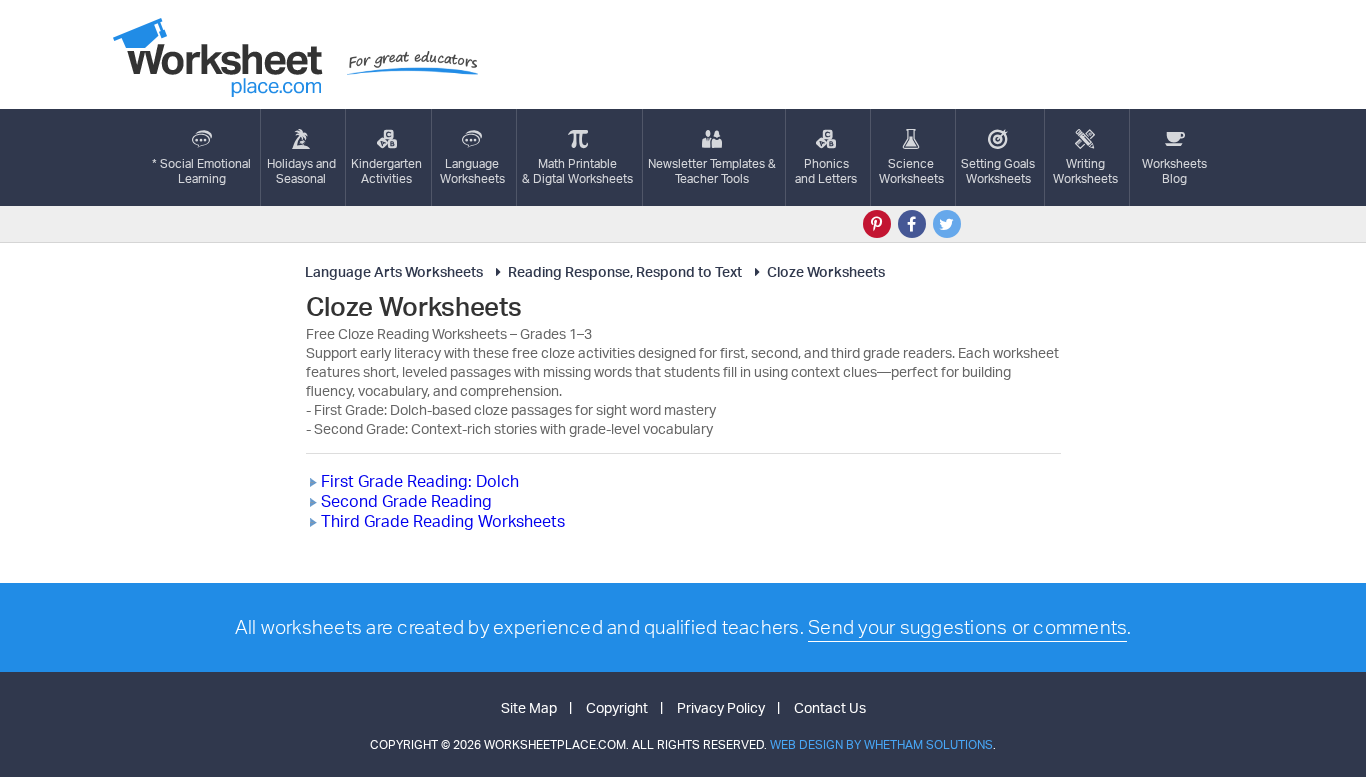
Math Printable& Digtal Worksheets (577, 171)
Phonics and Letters (826, 171)
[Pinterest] (877, 224)
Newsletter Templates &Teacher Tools (712, 171)
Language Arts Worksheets (394, 271)
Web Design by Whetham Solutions (881, 744)
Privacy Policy (721, 707)
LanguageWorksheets (472, 171)
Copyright (617, 707)
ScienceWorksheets (911, 171)
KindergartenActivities (386, 171)
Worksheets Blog (1174, 171)
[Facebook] (912, 224)
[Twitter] (947, 224)
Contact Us (830, 707)
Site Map (529, 707)
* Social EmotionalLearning (201, 171)
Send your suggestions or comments (967, 627)
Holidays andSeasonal (301, 171)
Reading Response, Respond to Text (625, 271)
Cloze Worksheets (826, 271)
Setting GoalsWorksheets (998, 171)
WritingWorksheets (1085, 171)
